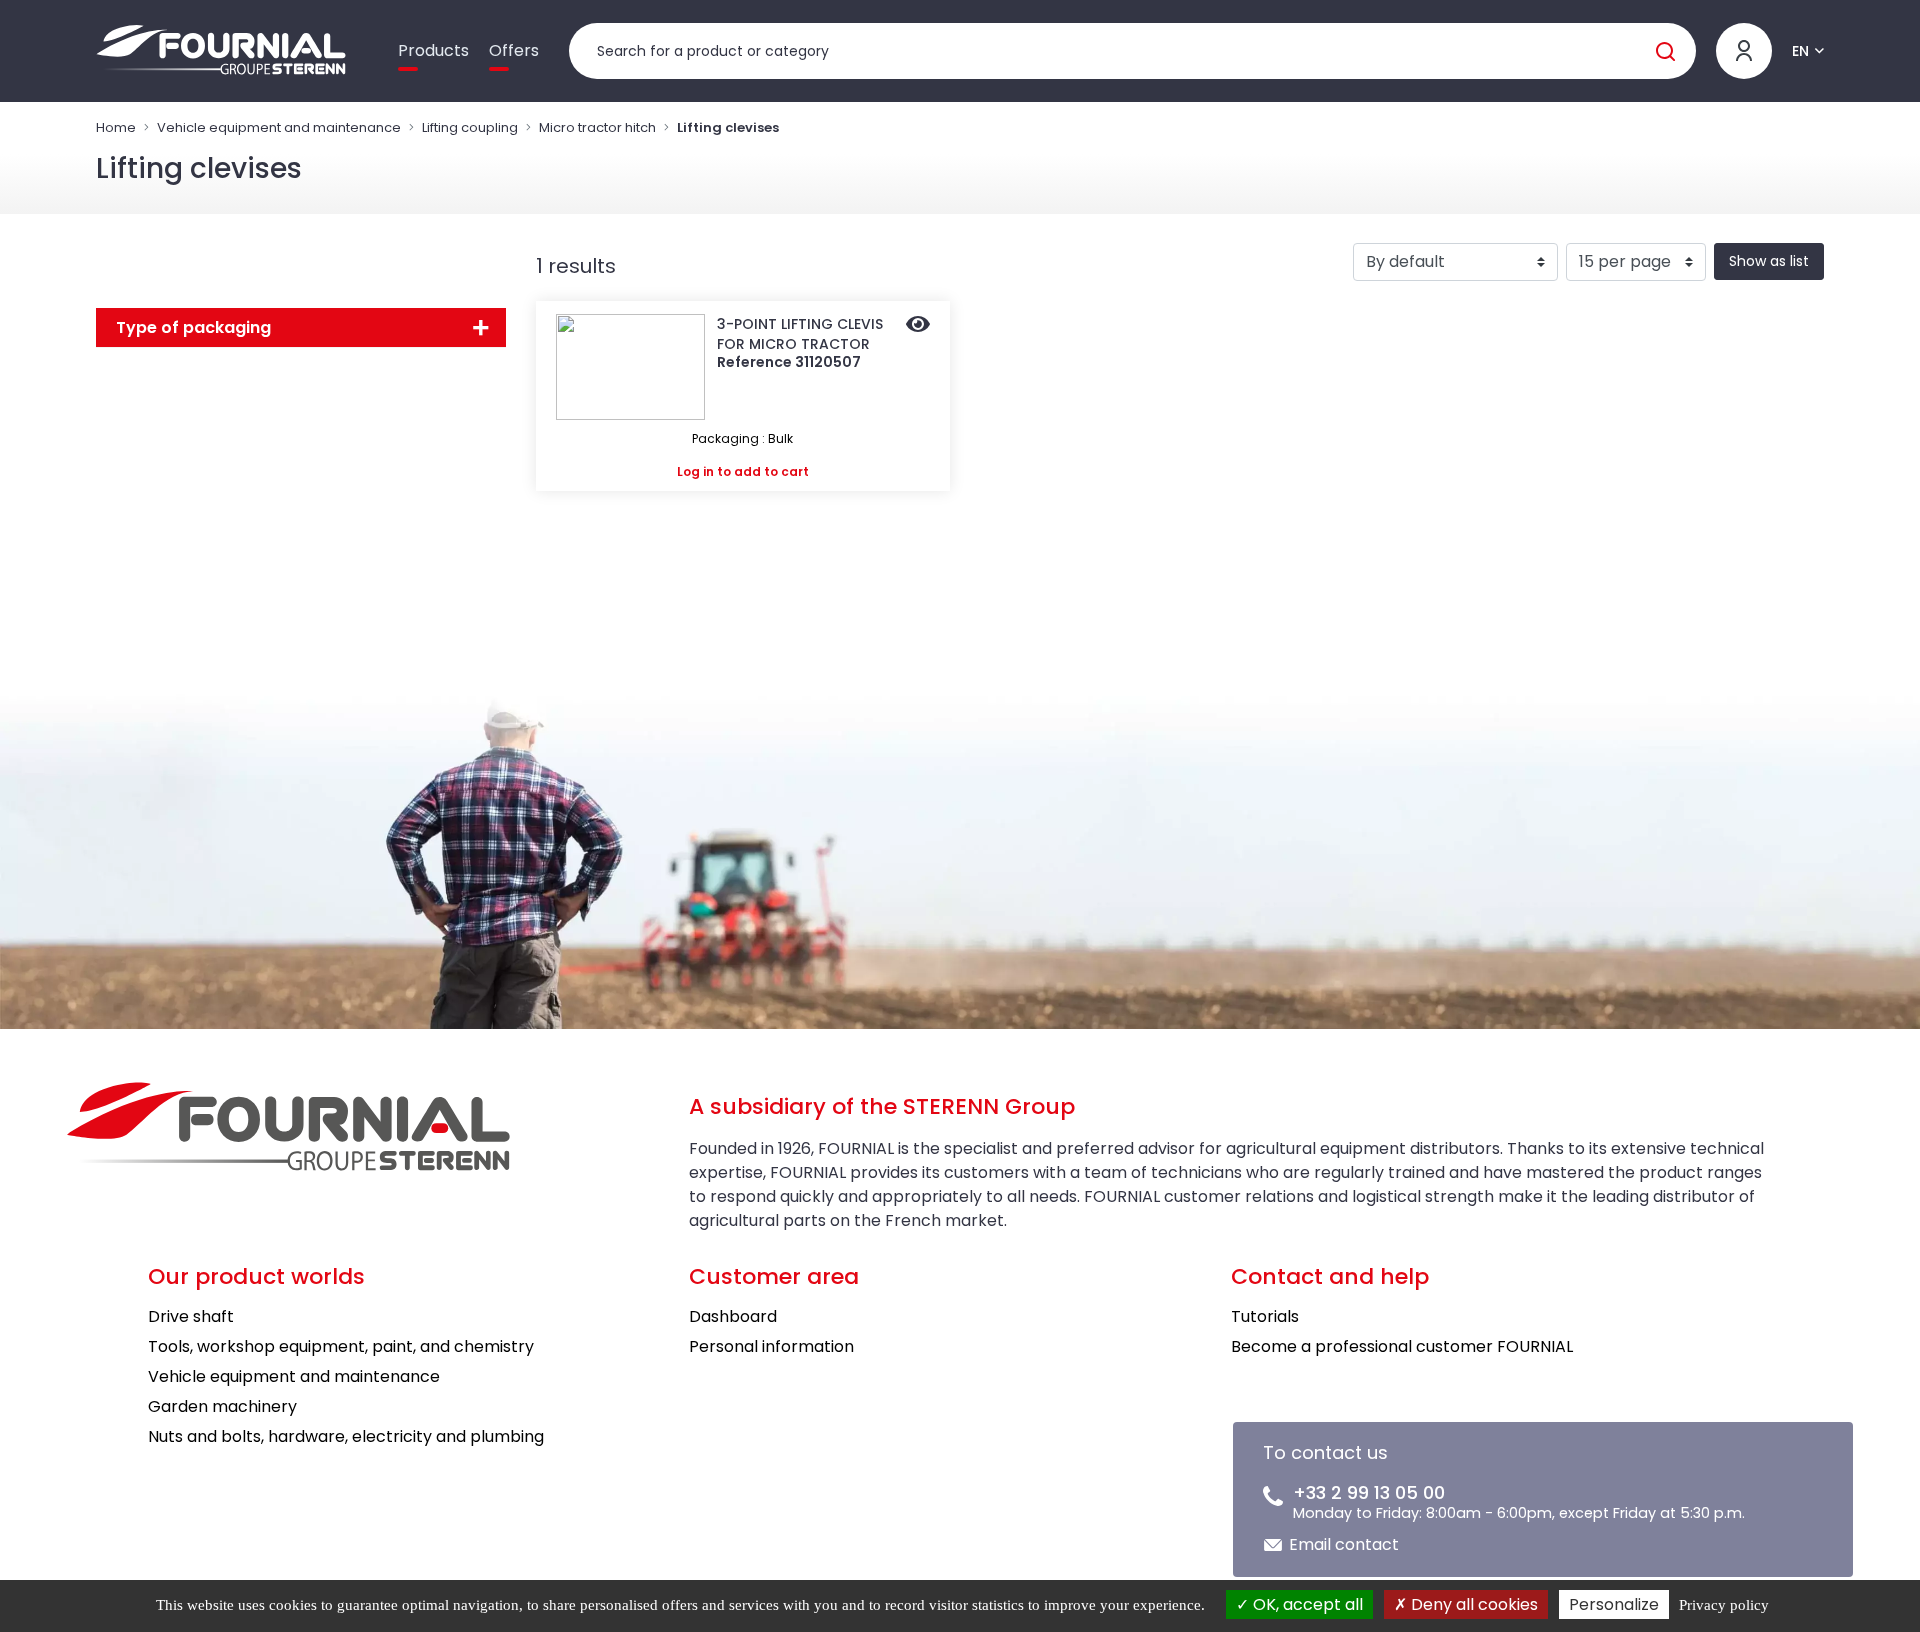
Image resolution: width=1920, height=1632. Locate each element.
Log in (695, 471)
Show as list (1769, 261)
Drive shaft (191, 1316)
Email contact (1344, 1544)
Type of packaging (193, 327)
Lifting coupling (470, 127)
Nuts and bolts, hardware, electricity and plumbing (346, 1436)
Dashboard (733, 1316)
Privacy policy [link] (1724, 1605)
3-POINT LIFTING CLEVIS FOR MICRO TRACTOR (800, 334)
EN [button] (1800, 51)
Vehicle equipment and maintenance (279, 127)
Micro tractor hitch (597, 127)
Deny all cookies (1472, 1604)
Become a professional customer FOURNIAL (1402, 1346)
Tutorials (1265, 1316)
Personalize (1614, 1604)
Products (433, 50)
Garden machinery (222, 1406)
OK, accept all (1306, 1604)
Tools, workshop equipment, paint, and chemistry (341, 1346)
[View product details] (918, 326)
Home (116, 127)
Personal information (771, 1346)
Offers (514, 50)
